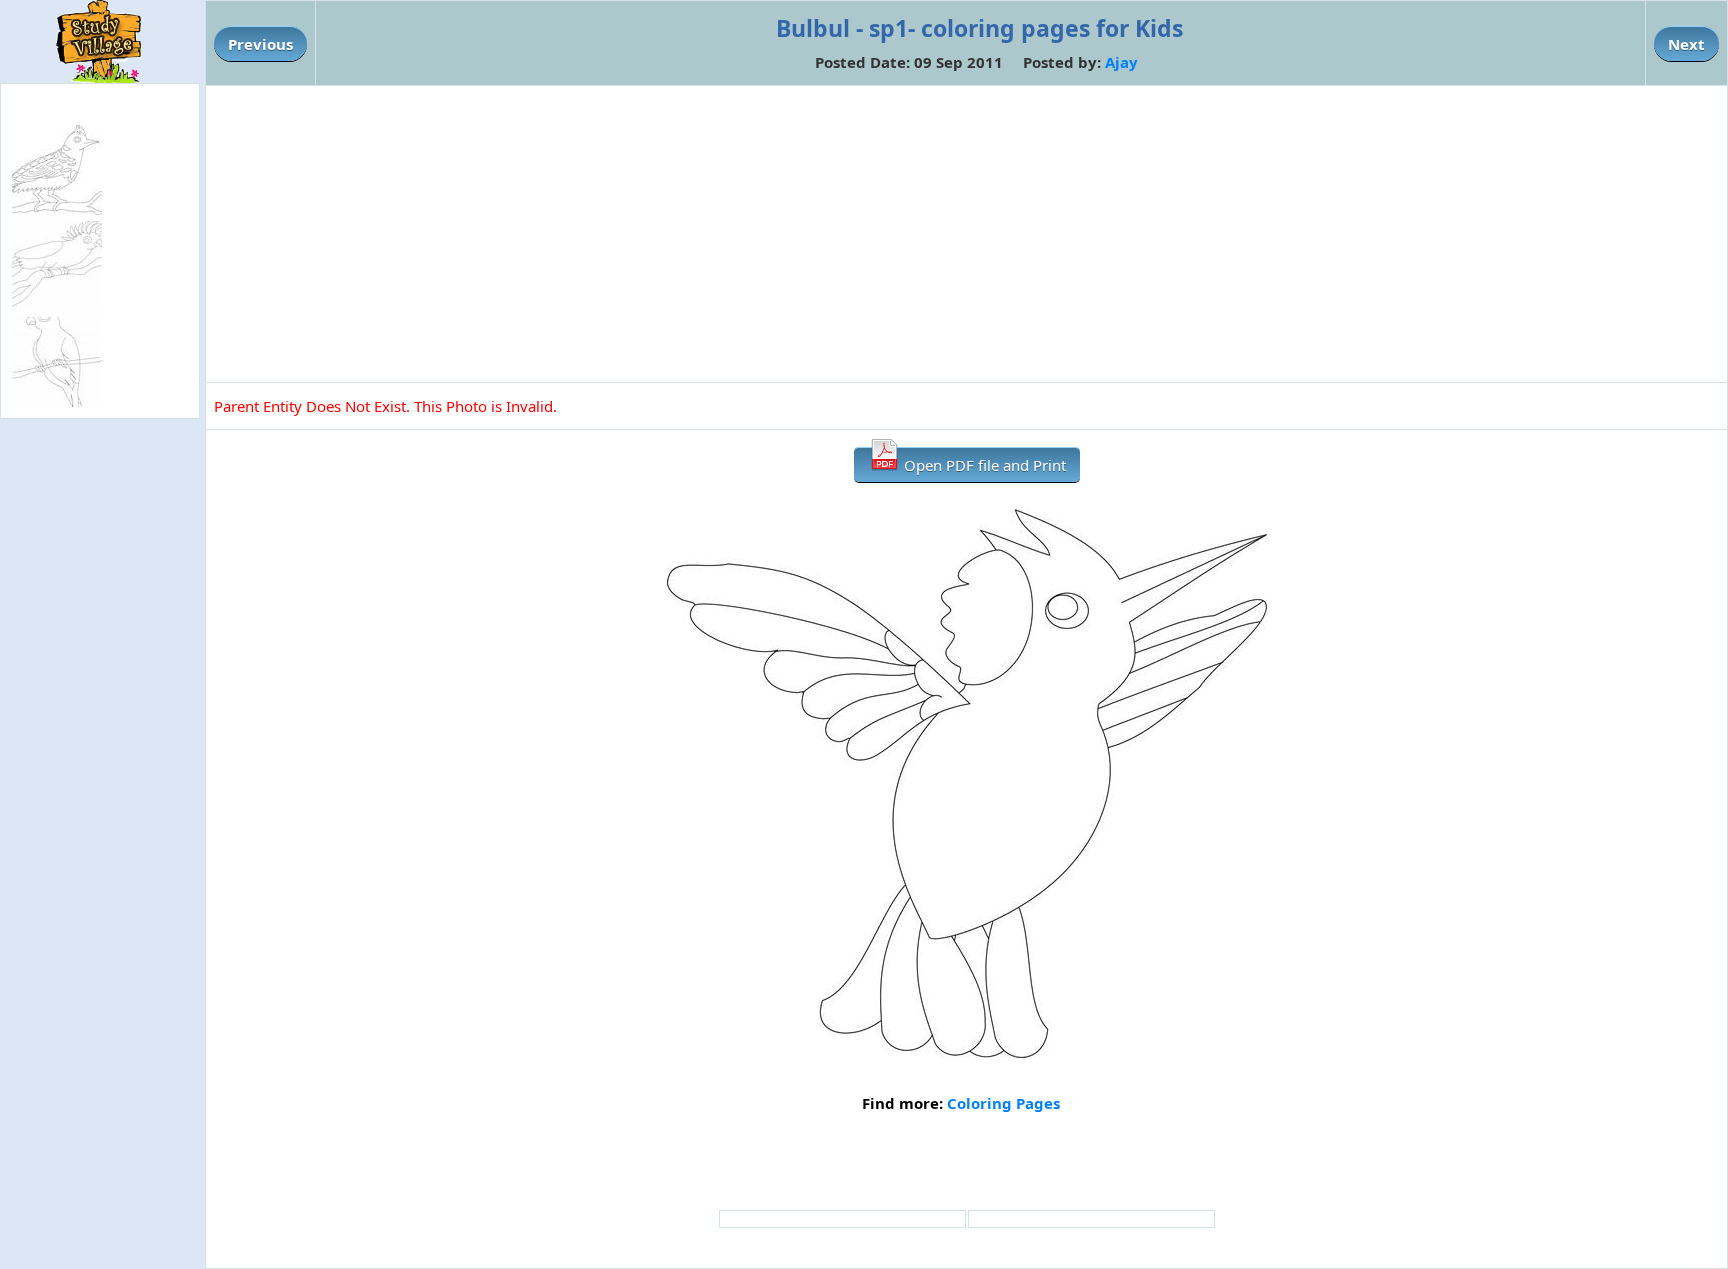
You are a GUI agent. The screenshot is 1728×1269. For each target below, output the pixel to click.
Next (1686, 44)
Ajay (1121, 62)
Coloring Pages (1003, 1103)
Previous (260, 44)
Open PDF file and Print (983, 465)
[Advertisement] (967, 234)
